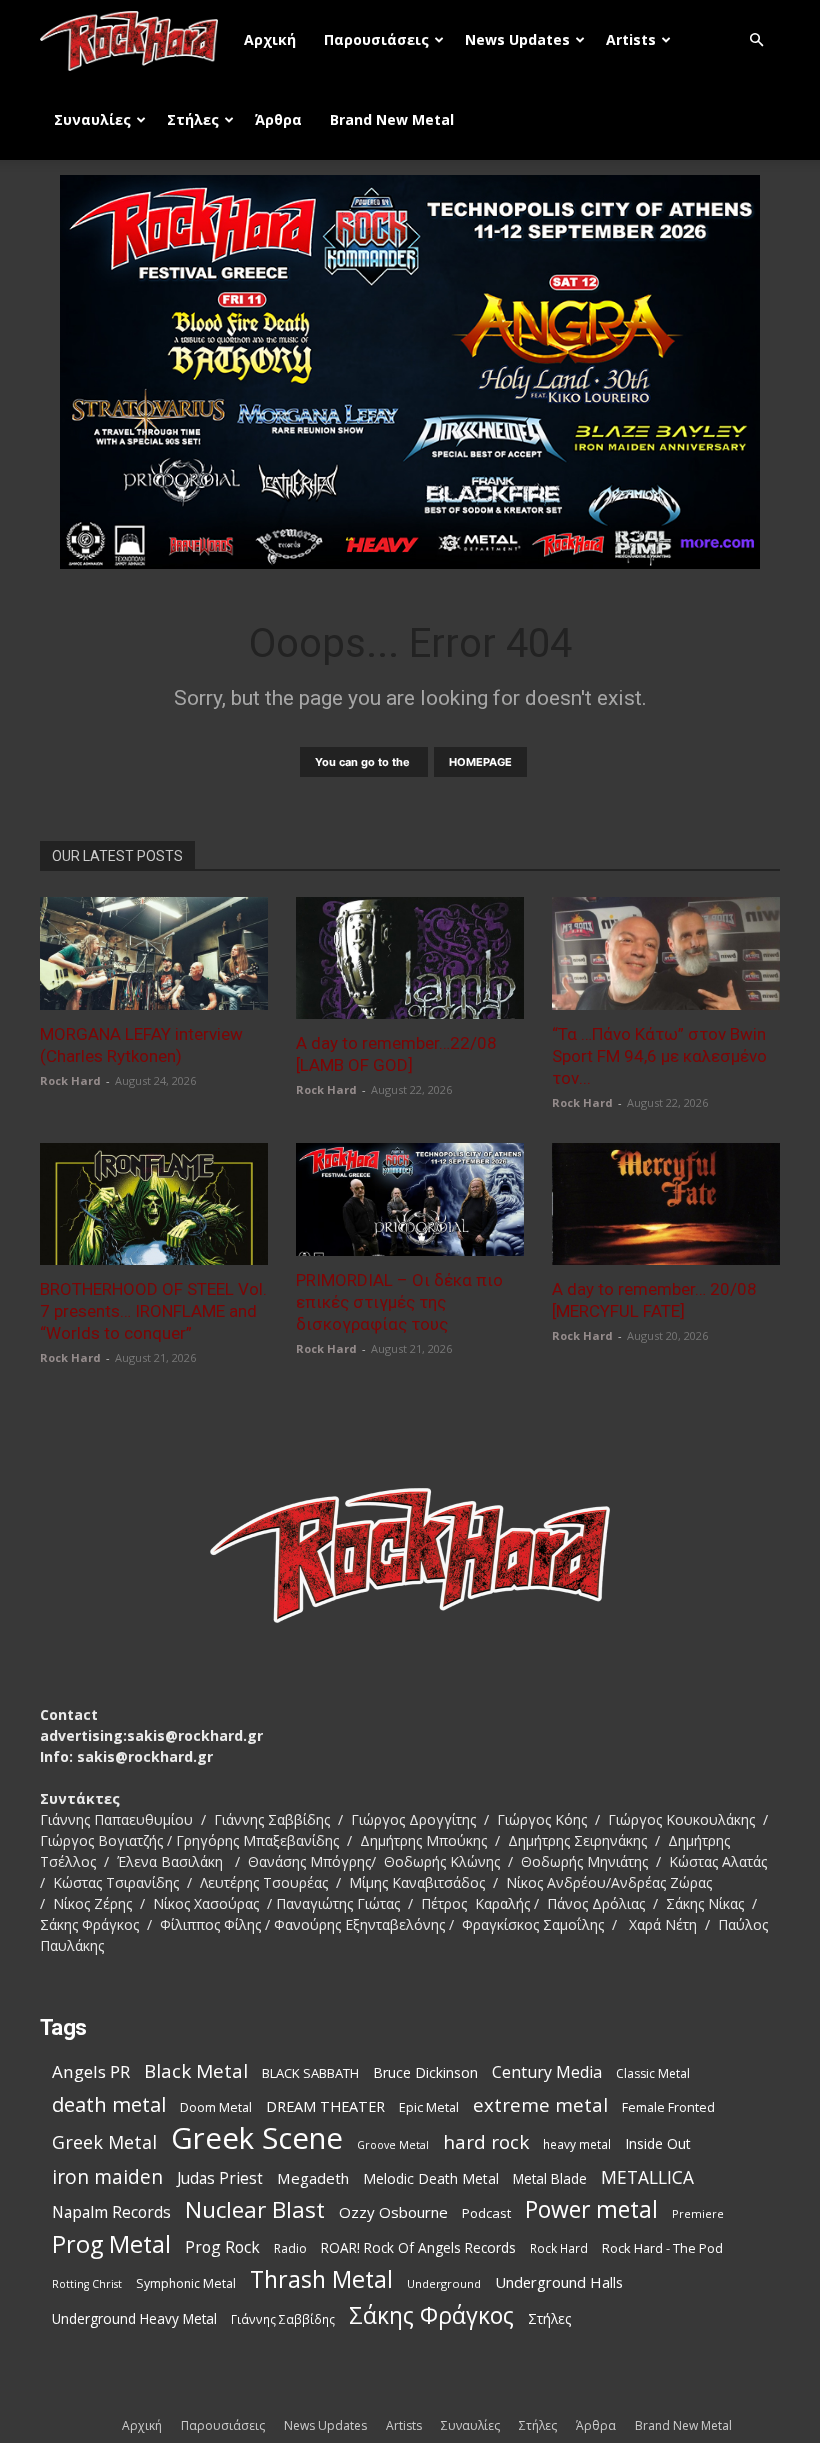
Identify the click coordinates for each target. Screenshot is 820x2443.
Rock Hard (70, 1080)
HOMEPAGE (480, 762)
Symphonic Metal (186, 2283)
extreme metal (540, 2104)
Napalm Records (111, 2212)
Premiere (698, 2213)
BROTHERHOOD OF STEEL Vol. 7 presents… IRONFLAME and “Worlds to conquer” (153, 1311)
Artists (631, 39)
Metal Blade (550, 2178)
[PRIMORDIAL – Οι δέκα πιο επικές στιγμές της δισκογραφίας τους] (410, 1199)
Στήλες (193, 119)
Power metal (591, 2209)
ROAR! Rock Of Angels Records (418, 2247)
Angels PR (91, 2071)
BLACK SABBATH (310, 2073)
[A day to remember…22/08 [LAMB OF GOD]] (410, 958)
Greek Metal (104, 2142)
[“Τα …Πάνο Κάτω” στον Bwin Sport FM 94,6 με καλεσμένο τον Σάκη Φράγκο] (666, 953)
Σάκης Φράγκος (431, 2315)
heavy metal (577, 2144)
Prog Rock (222, 2247)
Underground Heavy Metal (134, 2318)
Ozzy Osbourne (393, 2212)
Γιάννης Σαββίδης (283, 2319)
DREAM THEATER (325, 2106)
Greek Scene (257, 2138)
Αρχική (270, 39)
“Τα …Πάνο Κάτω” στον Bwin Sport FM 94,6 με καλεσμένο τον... (659, 1056)
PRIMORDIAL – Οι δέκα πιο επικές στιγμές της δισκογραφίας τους (399, 1302)
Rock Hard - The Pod (662, 2248)
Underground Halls (559, 2282)
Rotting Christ (87, 2284)
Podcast (486, 2213)
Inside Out (658, 2143)
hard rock (486, 2142)
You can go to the (364, 762)
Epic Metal (429, 2107)
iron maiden (107, 2176)
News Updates (517, 39)
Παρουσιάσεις (376, 39)
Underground (444, 2283)
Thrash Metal (321, 2279)
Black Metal (196, 2071)
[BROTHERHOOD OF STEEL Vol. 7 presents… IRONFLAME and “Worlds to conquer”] (154, 1204)
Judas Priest (220, 2178)
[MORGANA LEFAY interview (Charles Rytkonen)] (154, 953)
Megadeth (313, 2178)
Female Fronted (668, 2107)
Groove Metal (393, 2145)
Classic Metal (653, 2073)
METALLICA (647, 2177)
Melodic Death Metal (431, 2178)
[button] (756, 40)
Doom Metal (216, 2107)
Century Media (547, 2072)
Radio (290, 2248)
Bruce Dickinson (425, 2072)
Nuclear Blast (255, 2209)
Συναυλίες (92, 119)
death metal (109, 2104)
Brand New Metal (392, 119)
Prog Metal (111, 2244)
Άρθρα (278, 119)
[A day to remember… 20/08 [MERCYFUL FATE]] (666, 1204)
